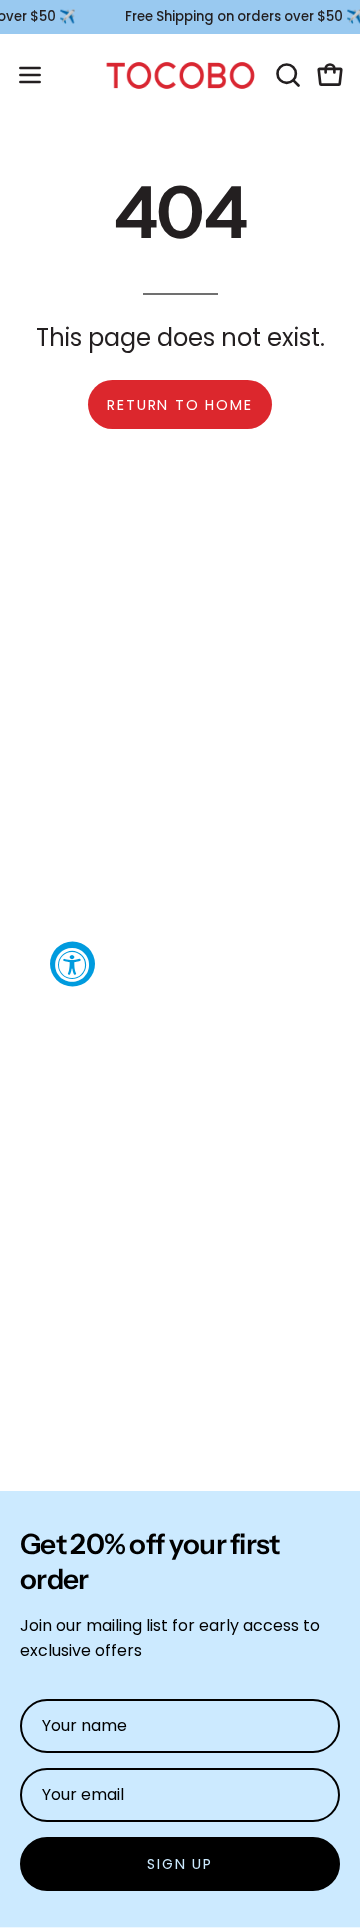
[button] (286, 75)
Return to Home (179, 405)
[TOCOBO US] (180, 75)
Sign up (180, 1864)
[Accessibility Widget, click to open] (72, 964)
